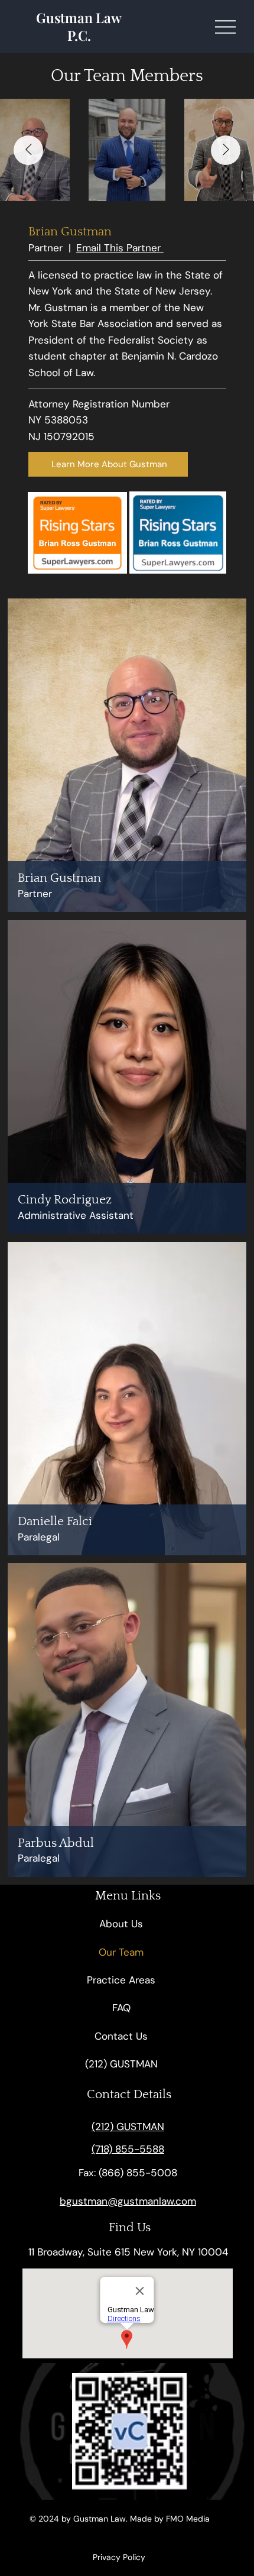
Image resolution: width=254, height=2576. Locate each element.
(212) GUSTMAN (121, 2064)
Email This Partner (120, 248)
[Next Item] (226, 150)
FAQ (121, 2008)
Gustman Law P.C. (79, 26)
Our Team (121, 1952)
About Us (121, 1924)
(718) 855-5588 (128, 2149)
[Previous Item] (28, 150)
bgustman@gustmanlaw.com (128, 2201)
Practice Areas (121, 1980)
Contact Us (121, 2036)
